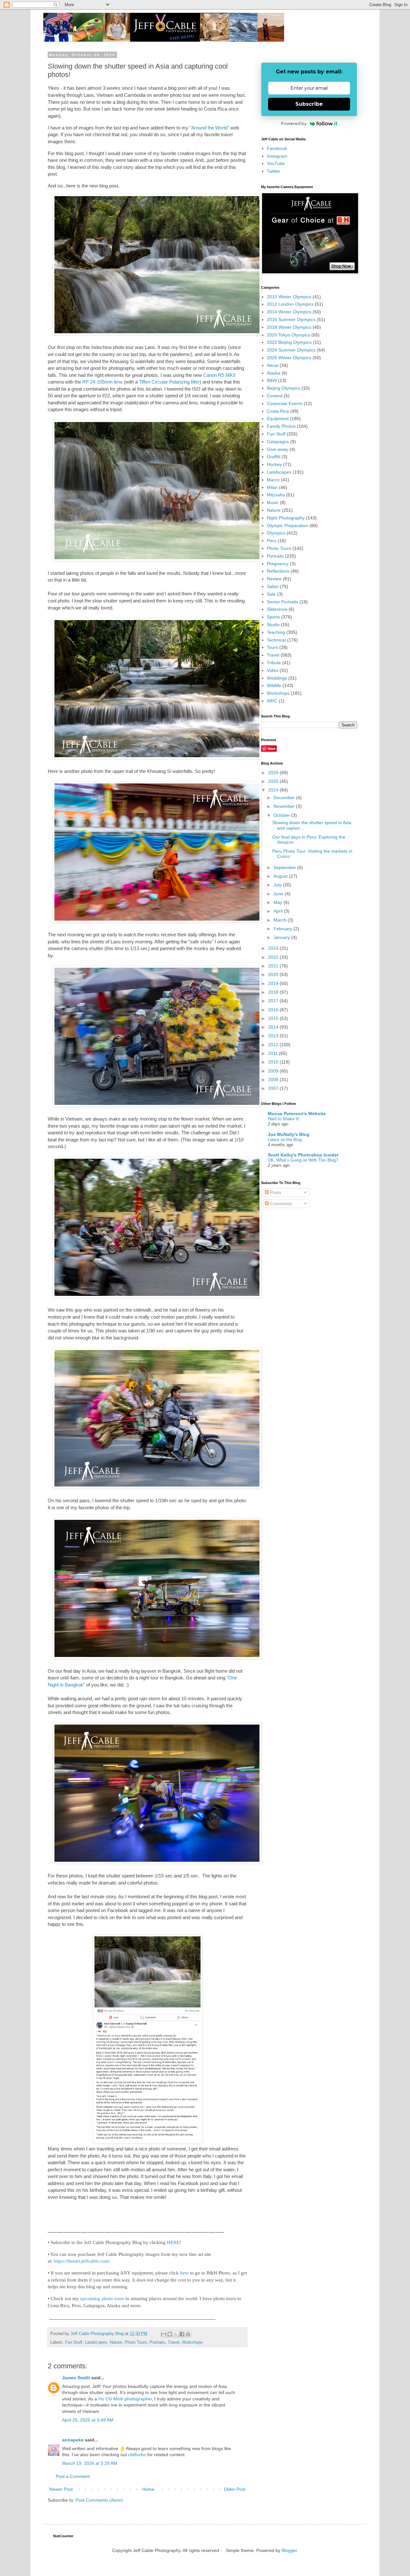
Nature (116, 2342)
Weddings (277, 678)
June (279, 894)
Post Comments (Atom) (99, 2500)
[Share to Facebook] (182, 2334)
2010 (274, 1062)
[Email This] (164, 2334)
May (279, 902)
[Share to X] (176, 2334)
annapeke (73, 2440)
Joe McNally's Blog (289, 1134)
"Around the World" (209, 128)
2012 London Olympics (290, 304)
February (283, 929)
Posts (275, 1192)
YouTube (276, 163)
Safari (273, 586)
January (282, 937)
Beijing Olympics (283, 388)
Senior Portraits (283, 602)
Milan (272, 487)
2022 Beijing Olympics (289, 342)
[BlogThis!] (170, 2334)
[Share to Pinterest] (188, 2334)
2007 (274, 1088)
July (278, 885)
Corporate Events (285, 403)
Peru (272, 541)
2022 (274, 957)
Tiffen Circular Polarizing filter (169, 382)
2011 (274, 1053)
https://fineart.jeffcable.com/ (82, 2261)
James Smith (76, 2378)
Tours (272, 647)
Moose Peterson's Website (297, 1114)
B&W (272, 380)
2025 (274, 781)
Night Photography (286, 518)
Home (148, 2489)
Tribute (274, 663)
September (285, 867)
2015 (274, 1018)
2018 (274, 992)
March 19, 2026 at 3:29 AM (90, 2463)
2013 (274, 1036)
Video (273, 670)
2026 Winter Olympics (289, 358)
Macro (273, 480)
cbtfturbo (137, 2455)
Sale (271, 594)
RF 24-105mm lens (102, 382)
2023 (274, 948)
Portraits (157, 2342)
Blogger (289, 2550)
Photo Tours (136, 2342)
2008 (274, 1080)
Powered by (294, 123)
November (285, 806)
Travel (174, 2342)
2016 (274, 1010)
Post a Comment (73, 2476)
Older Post (235, 2489)
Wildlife (274, 685)
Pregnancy (278, 564)
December (285, 798)
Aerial (273, 365)
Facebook (277, 148)
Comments (280, 1204)
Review (274, 579)
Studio (273, 625)
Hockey (274, 464)
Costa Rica (278, 411)
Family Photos (281, 426)
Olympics (276, 533)
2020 (274, 974)
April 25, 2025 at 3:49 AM (88, 2420)
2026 (274, 773)
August (281, 876)
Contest (275, 396)
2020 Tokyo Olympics (288, 335)
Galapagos (278, 442)
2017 (274, 1001)
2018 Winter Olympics (289, 327)
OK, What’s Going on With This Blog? (303, 1160)
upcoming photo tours (102, 2298)
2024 (274, 790)
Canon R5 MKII (219, 375)
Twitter (274, 171)
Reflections (278, 571)
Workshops (192, 2342)
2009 (274, 1071)
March (281, 920)
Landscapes (96, 2342)
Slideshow (277, 609)
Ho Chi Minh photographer (125, 2399)
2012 (274, 1045)
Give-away (278, 449)
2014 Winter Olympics (289, 312)
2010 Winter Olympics (289, 297)
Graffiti (274, 457)
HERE (173, 2242)
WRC (272, 701)
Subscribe (309, 104)
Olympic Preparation (287, 526)
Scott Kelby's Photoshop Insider (303, 1155)
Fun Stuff (74, 2342)
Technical (276, 640)
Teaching (276, 632)
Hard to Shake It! (284, 1119)
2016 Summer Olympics (291, 319)
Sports (273, 617)
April (279, 911)
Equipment (278, 418)
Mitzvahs (276, 495)
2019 (274, 983)
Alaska (274, 373)
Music (273, 502)
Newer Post (61, 2489)
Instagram (277, 156)
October (282, 815)
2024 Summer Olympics (291, 350)
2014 (274, 1027)
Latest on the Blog (285, 1140)
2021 (274, 966)
